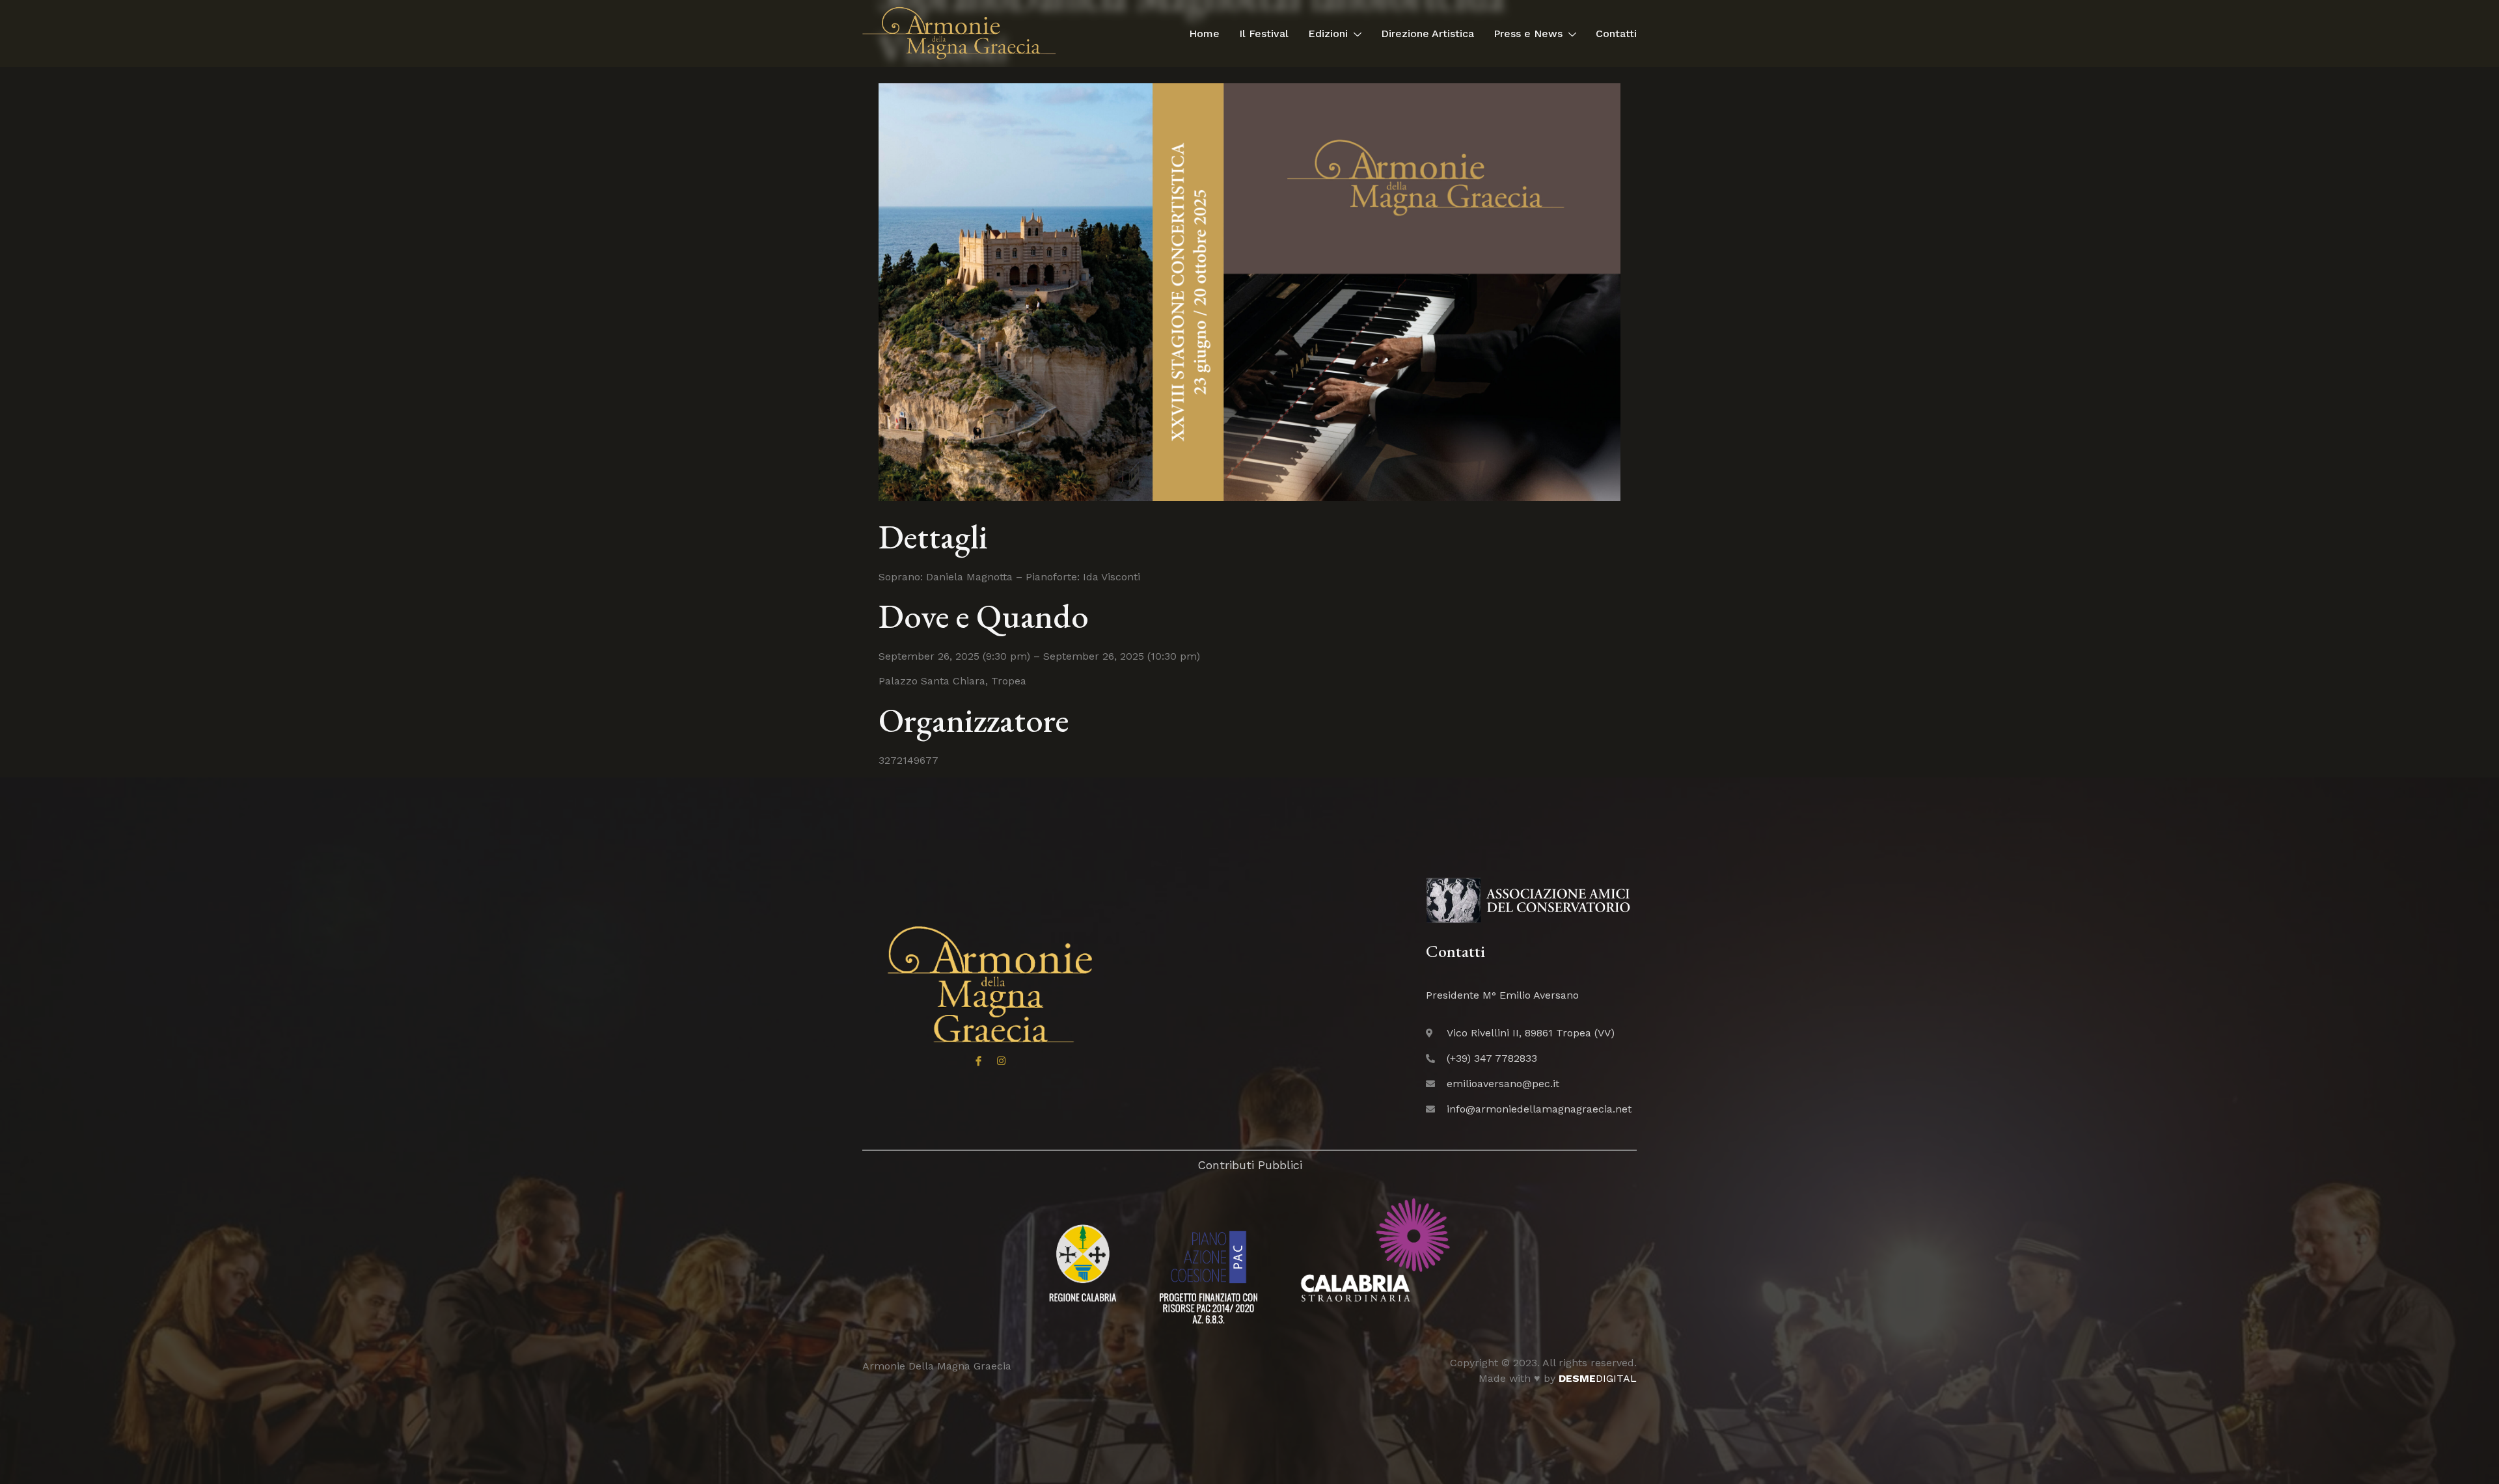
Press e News (1528, 34)
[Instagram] (1001, 1061)
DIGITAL (1598, 1378)
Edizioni (1328, 34)
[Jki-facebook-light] (978, 1061)
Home (1204, 34)
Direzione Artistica (1427, 34)
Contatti (1616, 34)
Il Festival (1264, 34)
